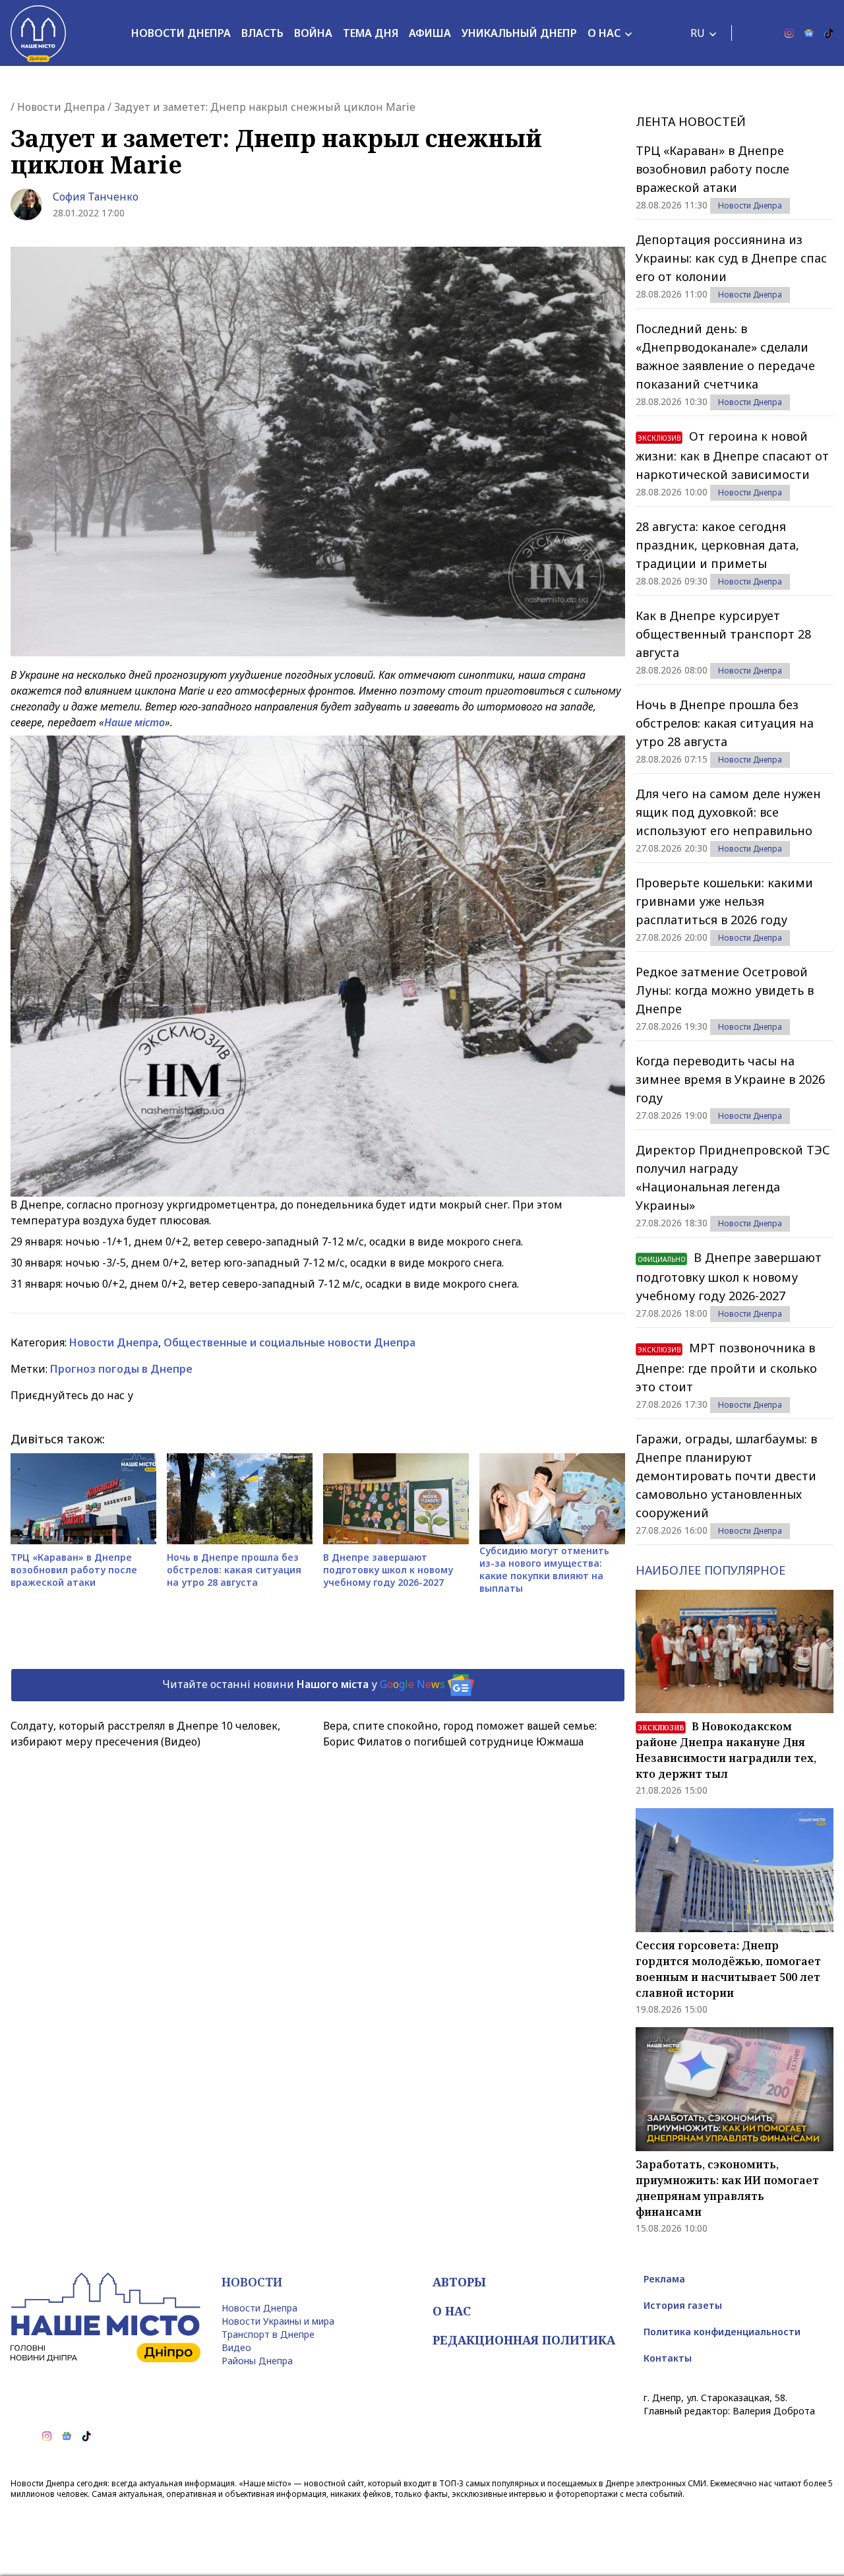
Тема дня (371, 33)
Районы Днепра (257, 2361)
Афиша (430, 33)
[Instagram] (789, 33)
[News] (809, 33)
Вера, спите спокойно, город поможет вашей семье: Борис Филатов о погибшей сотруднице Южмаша (460, 1734)
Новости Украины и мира (278, 2321)
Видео (236, 2347)
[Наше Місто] (38, 33)
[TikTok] (829, 33)
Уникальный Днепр (519, 33)
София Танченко (96, 197)
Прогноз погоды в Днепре (121, 1369)
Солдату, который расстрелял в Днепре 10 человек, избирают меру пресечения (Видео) (145, 1734)
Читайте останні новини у (304, 1684)
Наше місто (135, 722)
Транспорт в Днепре (268, 2334)
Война (313, 33)
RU (698, 33)
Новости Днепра (181, 33)
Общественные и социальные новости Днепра (289, 1342)
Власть (262, 33)
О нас (604, 33)
